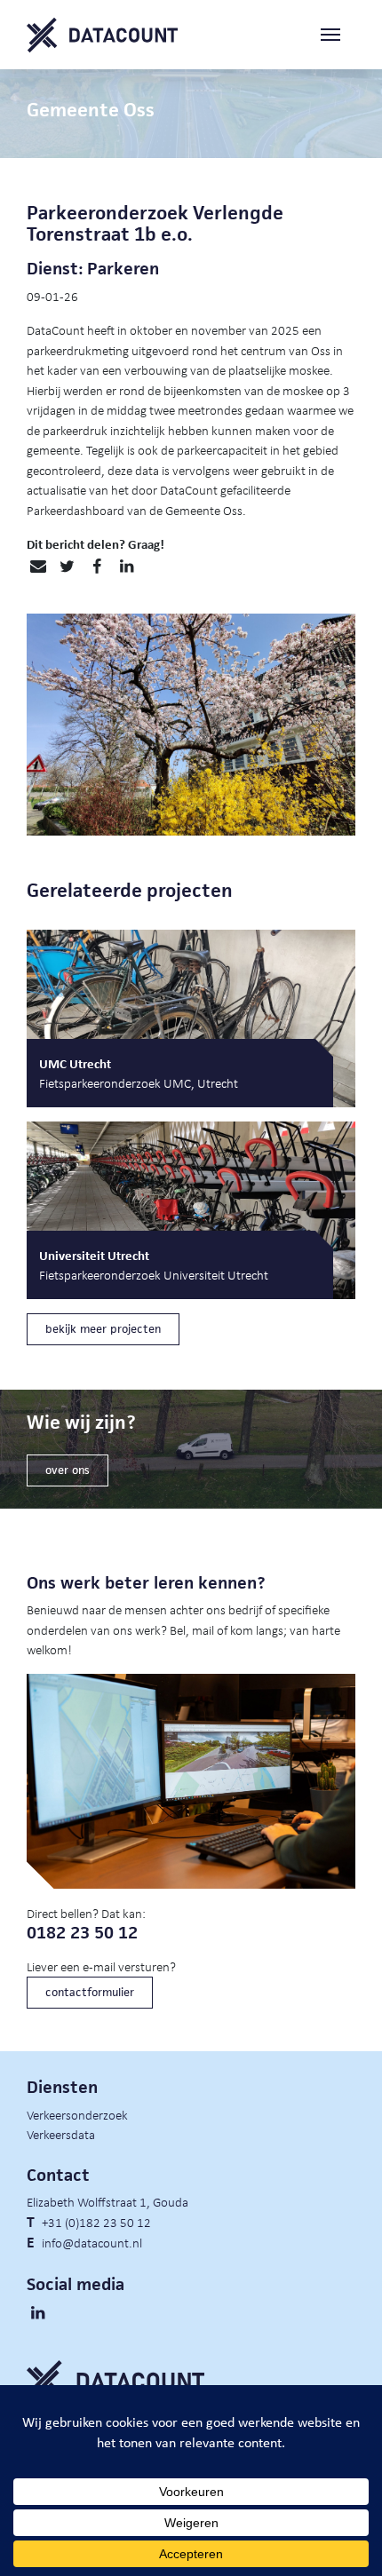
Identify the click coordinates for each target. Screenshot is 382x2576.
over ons (68, 1470)
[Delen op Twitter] (67, 567)
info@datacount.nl (92, 2242)
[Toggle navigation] (338, 35)
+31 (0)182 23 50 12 (96, 2222)
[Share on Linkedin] (127, 567)
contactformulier (90, 1992)
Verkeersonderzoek (77, 2114)
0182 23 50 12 (82, 1933)
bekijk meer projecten (103, 1329)
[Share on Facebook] (96, 567)
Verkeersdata (61, 2134)
